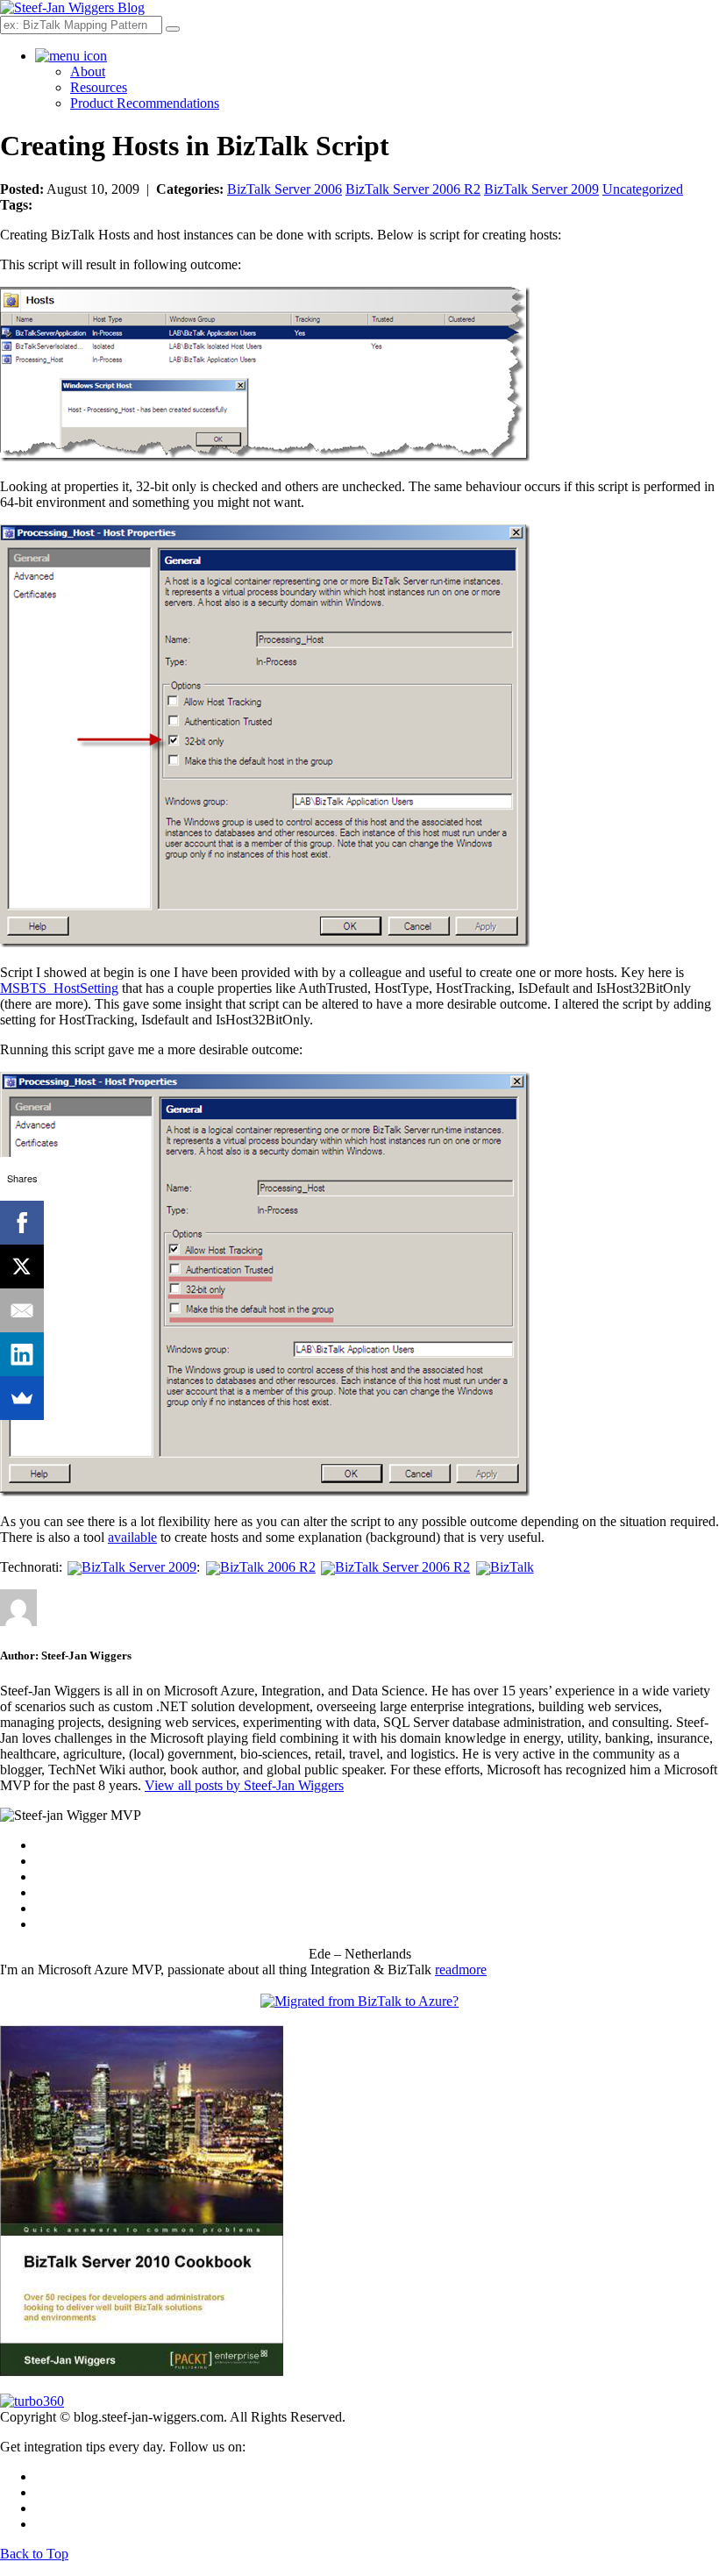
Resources (99, 87)
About (88, 71)
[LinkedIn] (22, 1354)
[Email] (22, 1310)
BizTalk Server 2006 (285, 189)
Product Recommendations (145, 103)
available (132, 1537)
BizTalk (512, 1567)
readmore (461, 1969)
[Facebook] (22, 1223)
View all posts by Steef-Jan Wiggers (244, 1785)
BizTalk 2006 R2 (267, 1567)
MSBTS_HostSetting (59, 988)
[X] (22, 1267)
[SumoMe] (22, 1398)
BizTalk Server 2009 (541, 189)
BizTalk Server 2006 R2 (413, 189)
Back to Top (34, 2554)
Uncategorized (643, 189)
